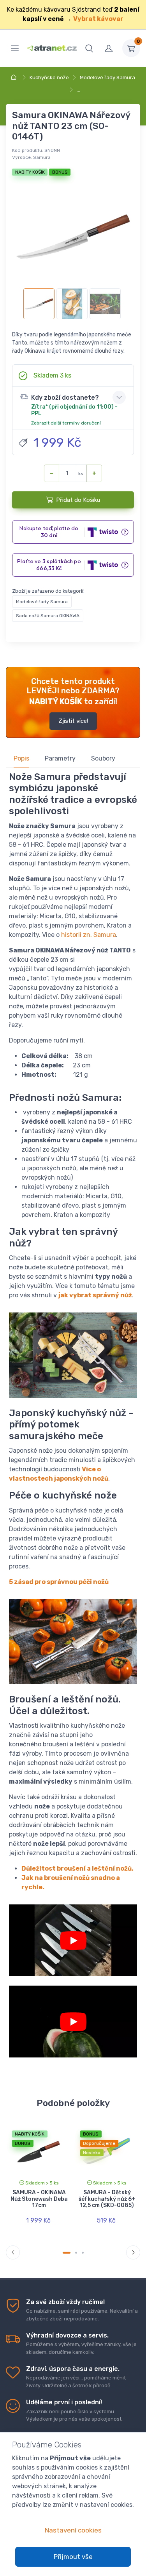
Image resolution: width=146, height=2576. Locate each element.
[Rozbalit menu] (15, 48)
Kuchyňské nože (49, 77)
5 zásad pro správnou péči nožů (59, 1582)
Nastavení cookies (73, 2530)
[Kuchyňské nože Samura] (73, 2022)
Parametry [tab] (60, 758)
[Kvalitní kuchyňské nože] (73, 1940)
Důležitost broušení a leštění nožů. (77, 1868)
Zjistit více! (73, 721)
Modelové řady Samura (107, 77)
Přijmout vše (73, 2557)
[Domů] (15, 77)
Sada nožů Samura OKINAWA (48, 616)
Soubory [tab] (103, 758)
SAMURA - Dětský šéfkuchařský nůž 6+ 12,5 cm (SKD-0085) (107, 2199)
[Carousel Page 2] (76, 2253)
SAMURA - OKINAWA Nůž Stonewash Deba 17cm (39, 2199)
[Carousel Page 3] (83, 2253)
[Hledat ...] (89, 48)
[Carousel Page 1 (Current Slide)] (67, 2253)
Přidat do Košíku (78, 500)
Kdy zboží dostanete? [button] (74, 410)
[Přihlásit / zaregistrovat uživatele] (109, 48)
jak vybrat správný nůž (95, 1295)
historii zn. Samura (89, 935)
